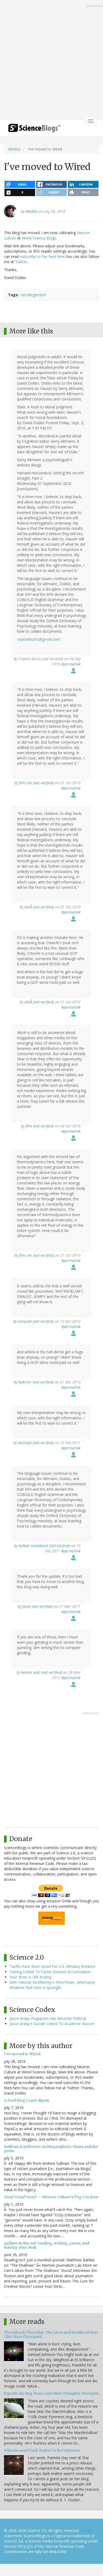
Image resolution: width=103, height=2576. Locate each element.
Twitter (21, 262)
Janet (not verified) (37, 1606)
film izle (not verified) (36, 783)
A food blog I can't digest (27, 2100)
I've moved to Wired (22, 2054)
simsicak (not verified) (36, 1321)
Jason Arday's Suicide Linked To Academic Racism (52, 2024)
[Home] (34, 130)
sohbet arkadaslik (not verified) (44, 1546)
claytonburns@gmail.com (38, 639)
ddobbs (14, 149)
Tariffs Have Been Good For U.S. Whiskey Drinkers (52, 1966)
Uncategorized (33, 295)
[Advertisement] (51, 60)
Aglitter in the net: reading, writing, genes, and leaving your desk (47, 2245)
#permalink (71, 664)
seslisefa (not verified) (36, 1443)
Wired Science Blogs (39, 238)
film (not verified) (40, 1126)
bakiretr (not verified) (36, 1382)
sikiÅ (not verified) (39, 907)
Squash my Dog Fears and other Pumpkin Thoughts (51, 2393)
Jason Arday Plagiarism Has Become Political (48, 2018)
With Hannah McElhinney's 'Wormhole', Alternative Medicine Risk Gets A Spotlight (52, 1985)
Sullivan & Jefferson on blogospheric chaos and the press (51, 2149)
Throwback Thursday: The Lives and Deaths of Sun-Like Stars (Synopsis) (51, 2334)
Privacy (87, 2530)
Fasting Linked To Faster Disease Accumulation (50, 1972)
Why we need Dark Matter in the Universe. (42, 2450)
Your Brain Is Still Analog (30, 1977)
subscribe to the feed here (42, 256)
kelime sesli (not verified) (42, 1672)
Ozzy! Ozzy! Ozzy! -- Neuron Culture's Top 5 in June (51, 2197)
